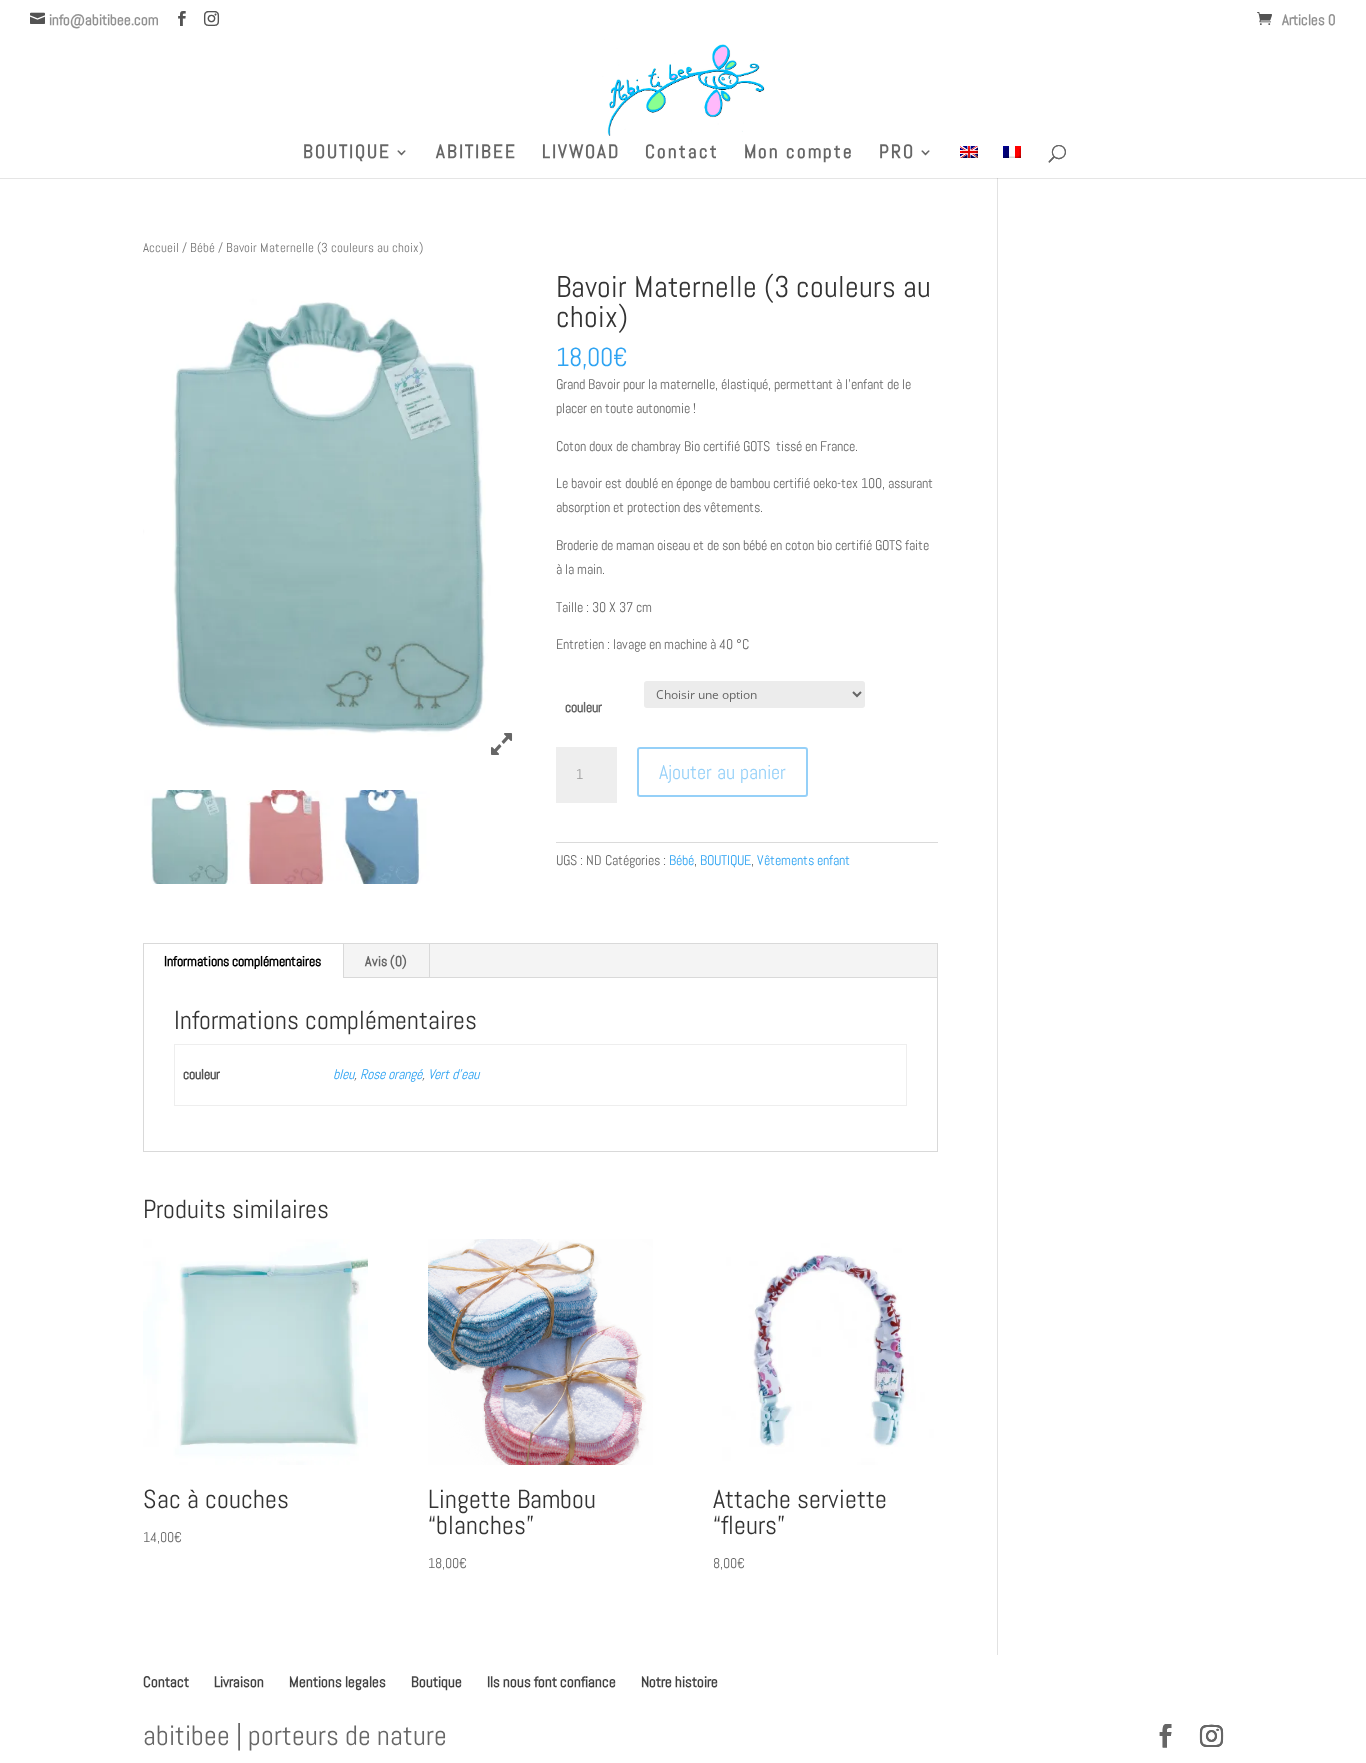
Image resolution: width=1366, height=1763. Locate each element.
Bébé (202, 247)
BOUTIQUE (347, 154)
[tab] (243, 961)
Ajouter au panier (722, 772)
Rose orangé (391, 1074)
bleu (343, 1074)
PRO (897, 154)
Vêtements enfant (803, 860)
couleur (583, 707)
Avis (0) (386, 961)
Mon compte (799, 154)
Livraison (239, 1681)
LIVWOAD (581, 154)
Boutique (436, 1681)
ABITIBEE (476, 154)
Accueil (161, 247)
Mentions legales (337, 1681)
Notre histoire (679, 1681)
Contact (682, 154)
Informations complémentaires (242, 961)
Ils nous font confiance (551, 1681)
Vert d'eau (453, 1074)
